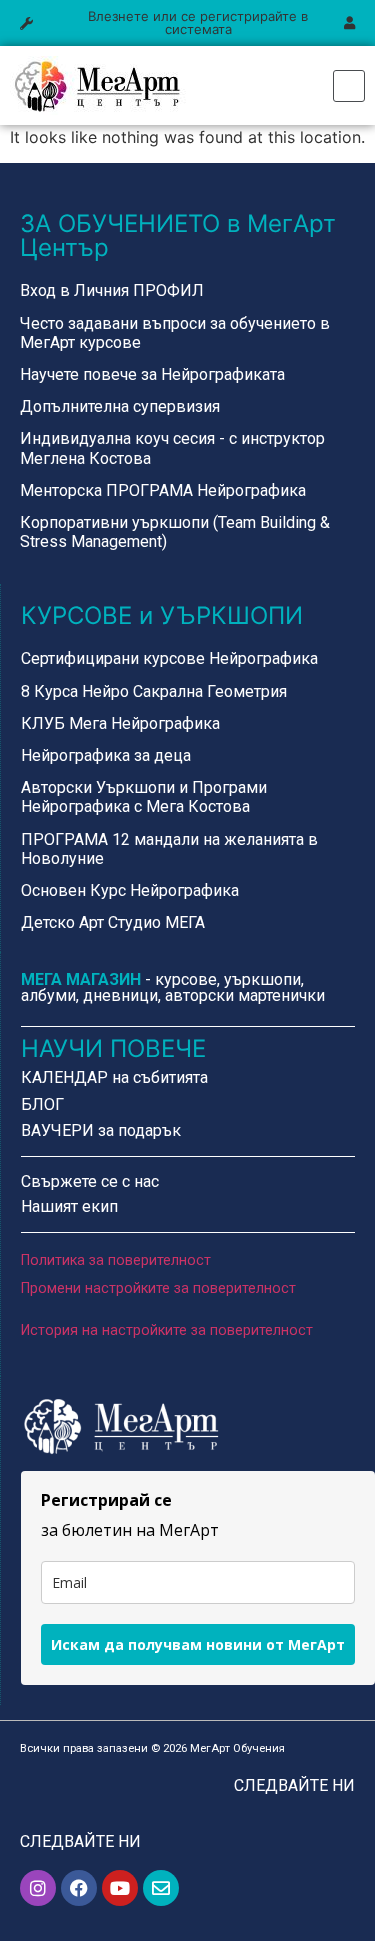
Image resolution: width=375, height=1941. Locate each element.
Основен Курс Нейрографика (130, 890)
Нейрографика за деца (106, 755)
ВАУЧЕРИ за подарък (101, 1130)
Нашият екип (69, 1206)
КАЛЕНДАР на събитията (114, 1077)
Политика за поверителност (116, 1260)
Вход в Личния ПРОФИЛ (112, 290)
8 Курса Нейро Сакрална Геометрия (154, 691)
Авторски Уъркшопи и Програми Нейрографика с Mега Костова (144, 797)
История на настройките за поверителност (167, 1330)
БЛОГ (42, 1104)
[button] (26, 23)
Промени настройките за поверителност (158, 1288)
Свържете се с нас (90, 1181)
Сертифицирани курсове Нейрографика (169, 658)
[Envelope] (161, 1888)
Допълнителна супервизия (120, 406)
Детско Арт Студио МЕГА (113, 922)
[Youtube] (120, 1888)
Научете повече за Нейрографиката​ (152, 374)
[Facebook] (79, 1888)
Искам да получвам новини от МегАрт (198, 1644)
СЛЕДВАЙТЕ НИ (294, 1785)
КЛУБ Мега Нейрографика (120, 723)
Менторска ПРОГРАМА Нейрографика (163, 490)
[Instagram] (38, 1888)
